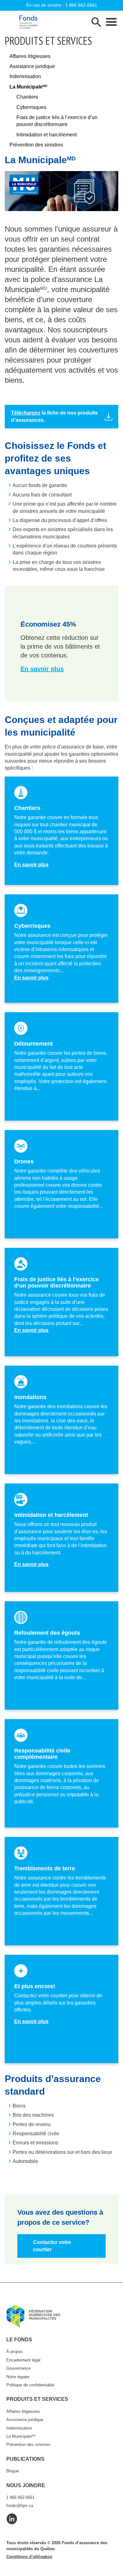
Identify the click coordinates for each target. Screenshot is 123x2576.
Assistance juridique (32, 66)
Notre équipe (18, 2377)
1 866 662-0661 (81, 5)
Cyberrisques (31, 107)
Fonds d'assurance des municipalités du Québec (28, 22)
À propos (15, 2352)
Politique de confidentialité (30, 2385)
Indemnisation (25, 76)
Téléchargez (26, 413)
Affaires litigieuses (30, 56)
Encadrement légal (23, 2360)
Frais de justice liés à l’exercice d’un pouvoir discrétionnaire (57, 121)
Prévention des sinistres (36, 145)
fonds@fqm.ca (20, 2506)
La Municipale (28, 87)
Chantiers (27, 97)
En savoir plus (31, 865)
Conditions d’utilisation (29, 2557)
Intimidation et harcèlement (47, 135)
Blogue (13, 2471)
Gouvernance (18, 2368)
